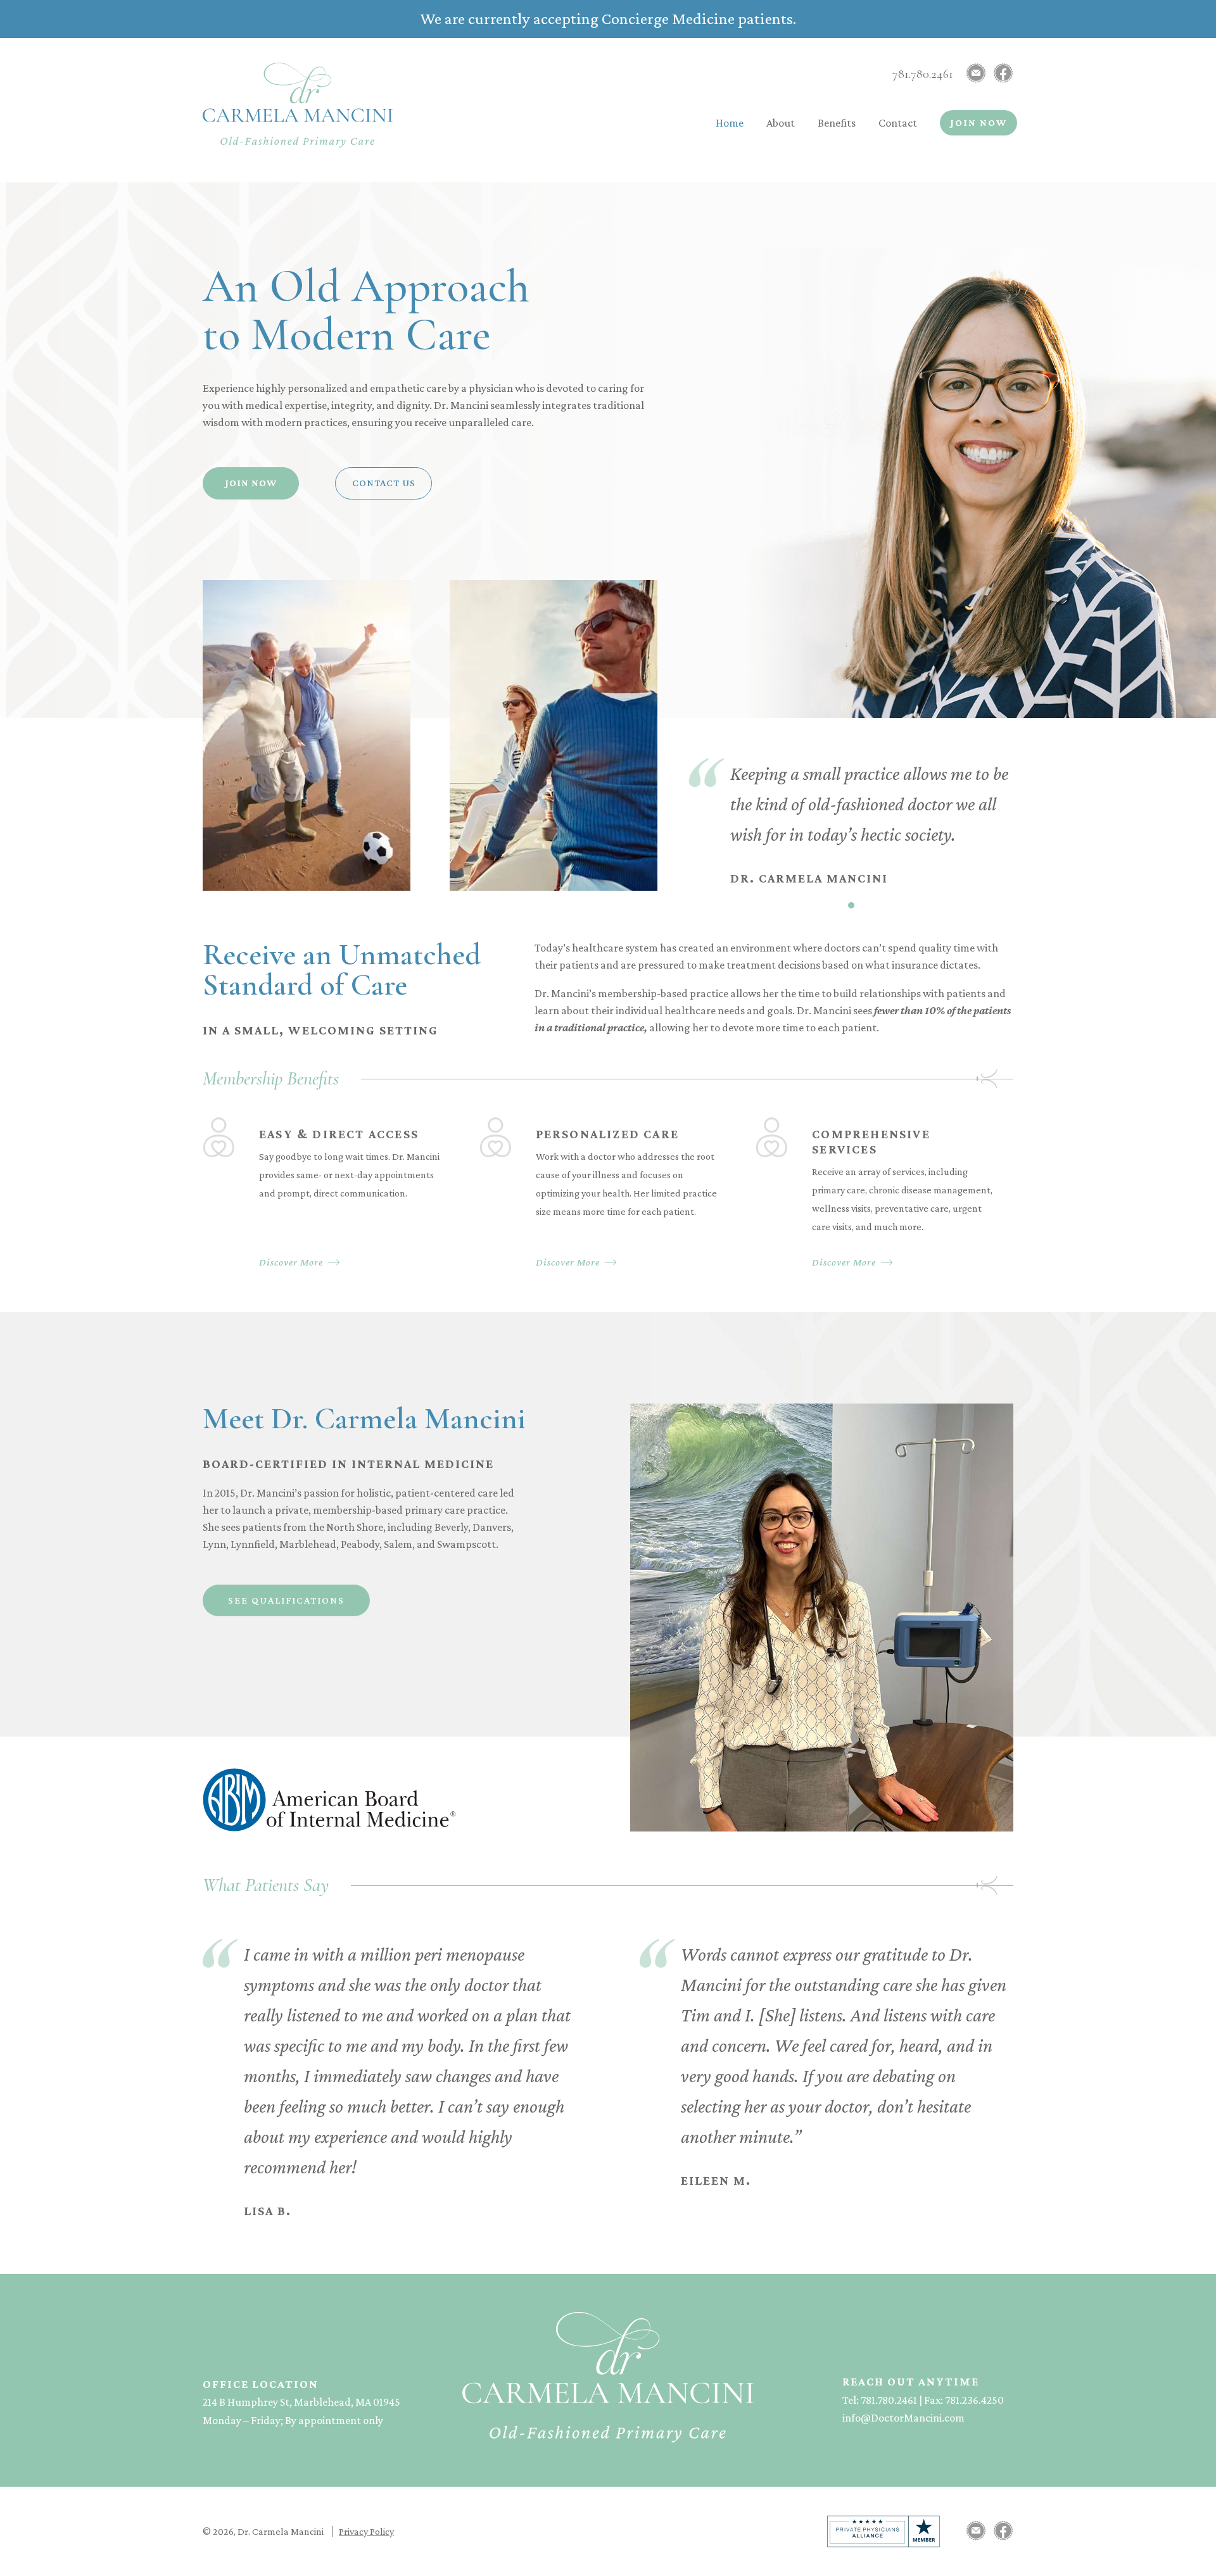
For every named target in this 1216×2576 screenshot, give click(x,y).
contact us (384, 483)
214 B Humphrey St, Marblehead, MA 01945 (301, 2402)
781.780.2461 (923, 74)
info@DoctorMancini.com (903, 2418)
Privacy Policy (366, 2531)
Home (730, 123)
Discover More (291, 1262)
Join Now (978, 123)
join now (251, 483)
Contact (898, 123)
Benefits (837, 123)
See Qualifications (286, 1600)
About (781, 123)
